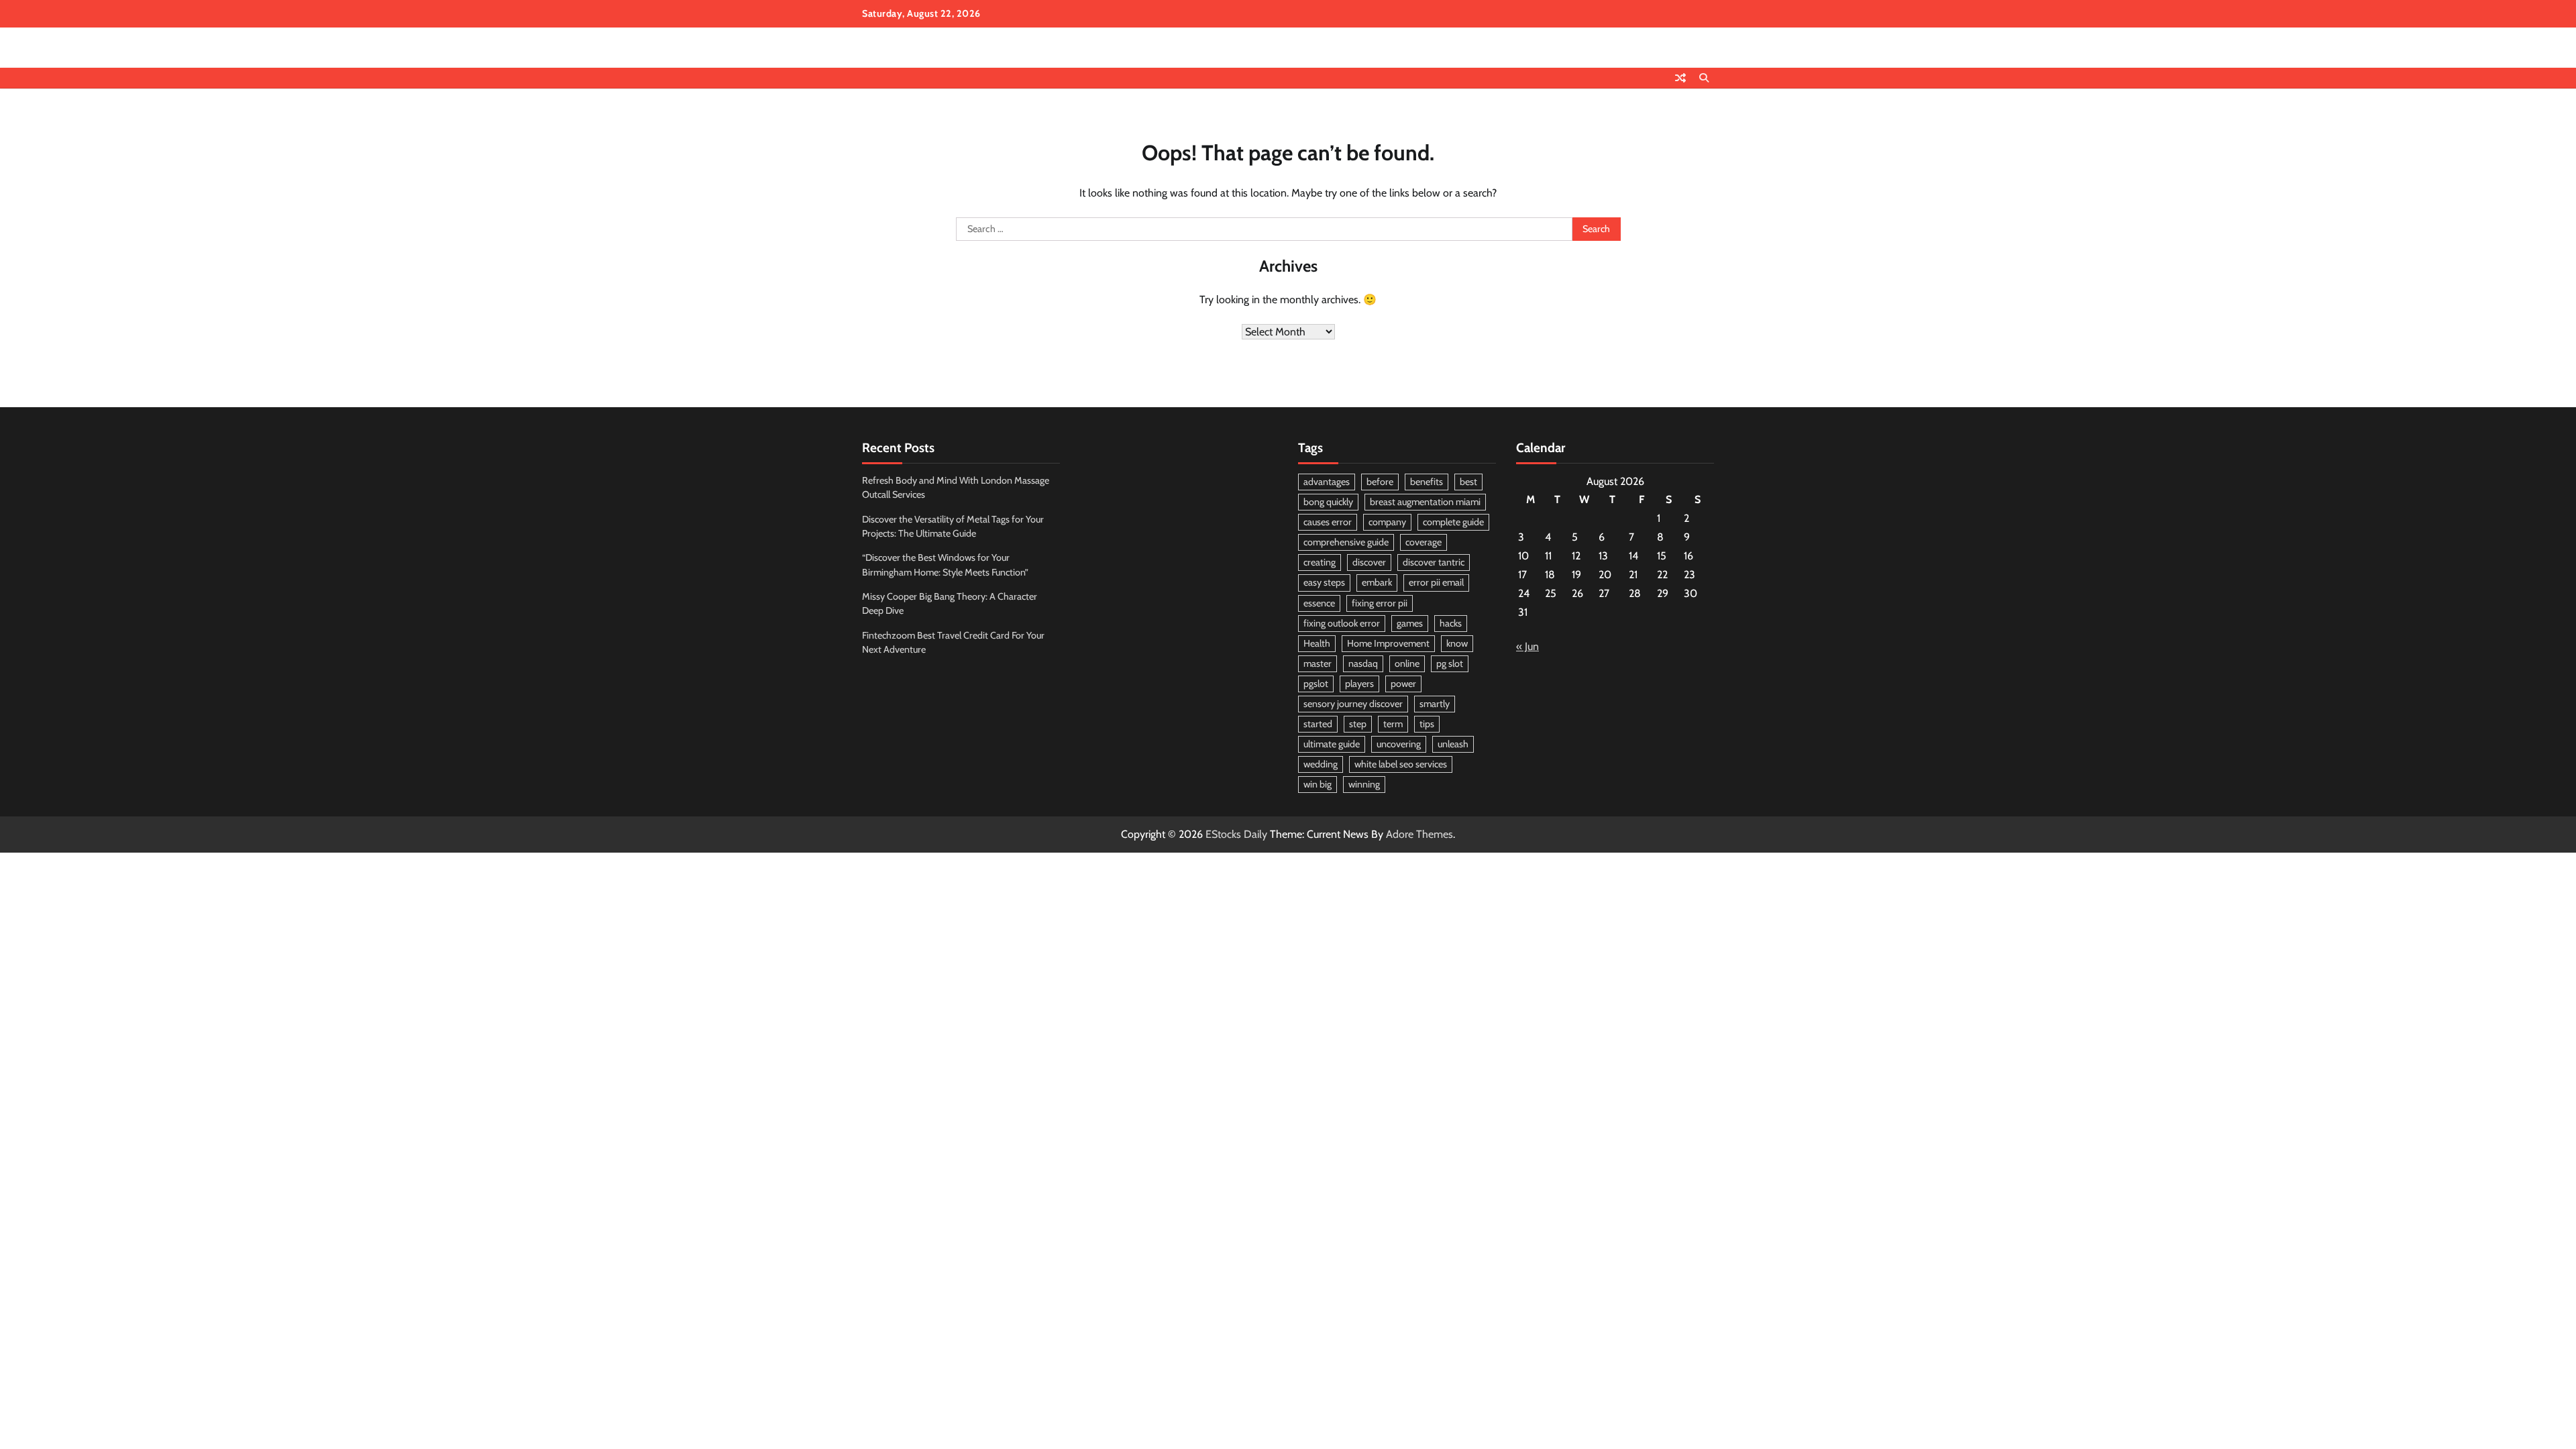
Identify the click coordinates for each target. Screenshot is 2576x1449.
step (1358, 724)
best (1468, 482)
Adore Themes (1419, 834)
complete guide (1453, 522)
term (1393, 724)
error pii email (1436, 582)
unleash (1453, 744)
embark (1377, 582)
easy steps (1324, 582)
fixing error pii (1380, 603)
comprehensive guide (1346, 542)
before (1380, 482)
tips (1427, 724)
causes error (1328, 522)
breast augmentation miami (1425, 502)
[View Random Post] (1680, 78)
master (1318, 663)
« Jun (1527, 646)
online (1407, 663)
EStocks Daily (1236, 834)
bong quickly (1328, 502)
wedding (1321, 764)
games (1410, 623)
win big (1318, 784)
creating (1320, 562)
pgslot (1316, 684)
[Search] (1704, 78)
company (1387, 522)
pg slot (1450, 663)
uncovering (1399, 744)
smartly (1435, 704)
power (1403, 684)
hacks (1451, 623)
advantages (1327, 482)
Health (1317, 643)
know (1457, 643)
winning (1364, 784)
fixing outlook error (1342, 623)
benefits (1427, 482)
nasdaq (1363, 663)
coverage (1424, 542)
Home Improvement (1388, 643)
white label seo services (1401, 764)
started (1318, 724)
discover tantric (1434, 562)
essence (1319, 603)
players (1359, 684)
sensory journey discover (1353, 704)
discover (1369, 562)
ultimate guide (1332, 744)
